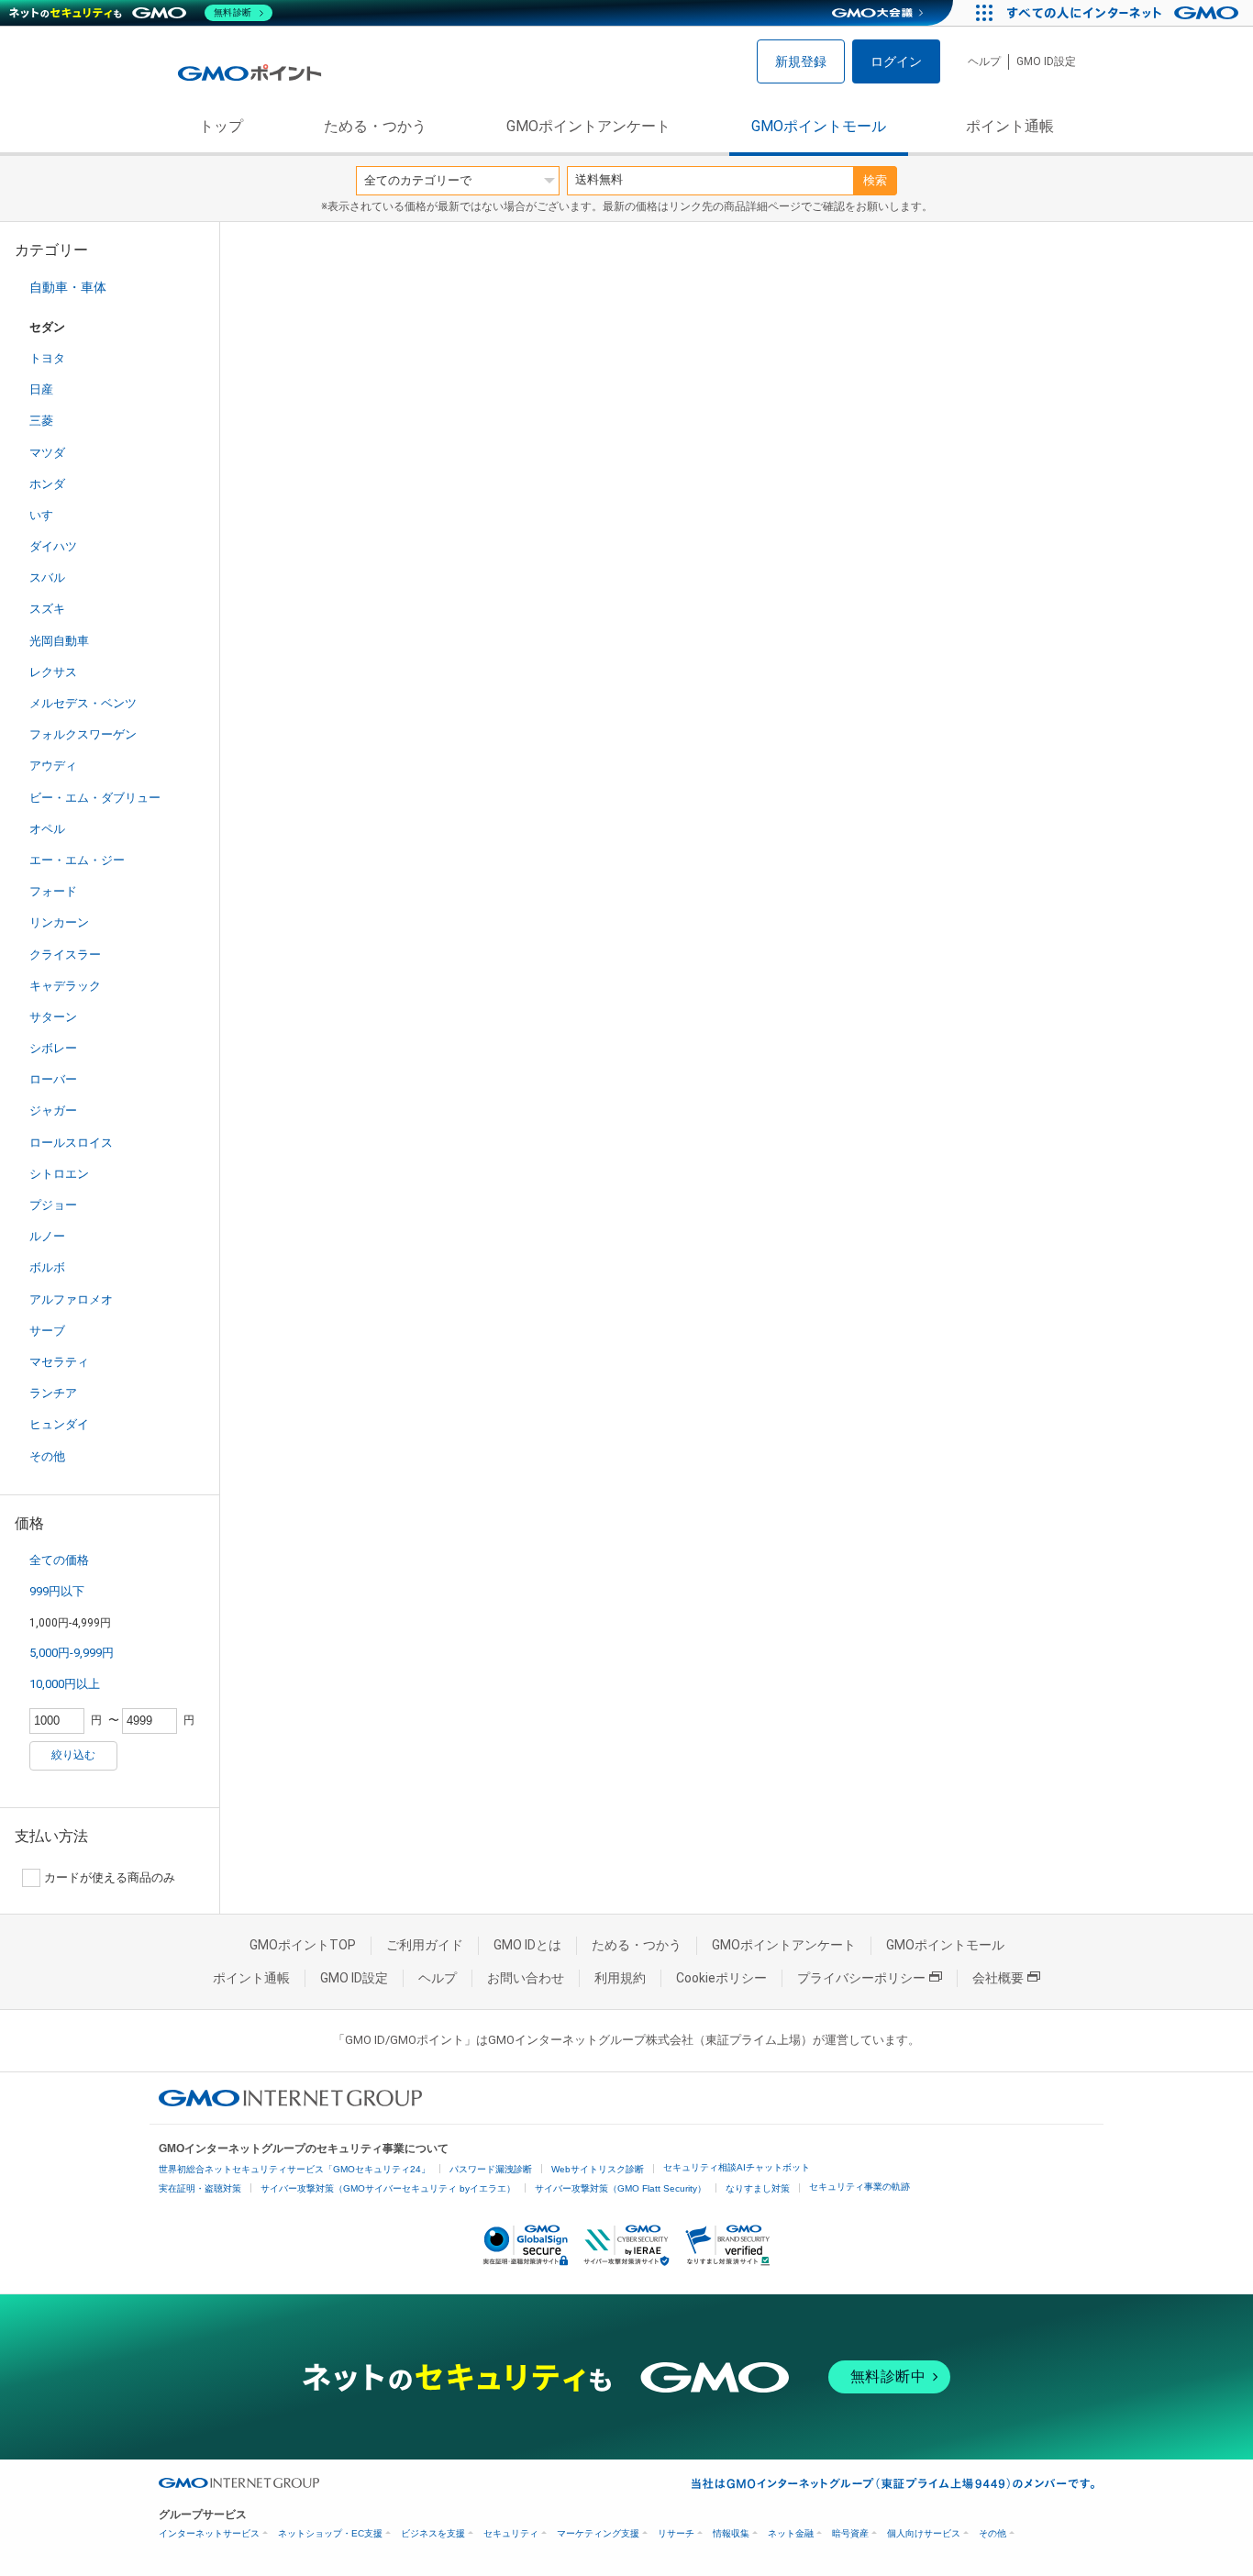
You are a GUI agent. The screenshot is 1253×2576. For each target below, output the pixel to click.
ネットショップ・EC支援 (330, 2533)
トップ (221, 126)
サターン (53, 1017)
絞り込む (73, 1755)
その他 (47, 1456)
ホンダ (47, 484)
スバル (47, 577)
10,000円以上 (65, 1684)
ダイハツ (53, 546)
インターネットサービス (209, 2533)
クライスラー (65, 955)
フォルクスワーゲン (83, 734)
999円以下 (57, 1591)
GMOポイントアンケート (588, 126)
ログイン (896, 61)
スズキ (47, 609)
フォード (53, 891)
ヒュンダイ (59, 1424)
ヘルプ (984, 61)
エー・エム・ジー (77, 860)
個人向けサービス (924, 2533)
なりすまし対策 (758, 2188)
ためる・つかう (375, 126)
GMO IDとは (527, 1945)
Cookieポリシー (721, 1978)
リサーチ (676, 2533)
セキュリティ (511, 2533)
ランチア (53, 1393)
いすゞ (47, 515)
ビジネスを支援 (433, 2533)
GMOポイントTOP (303, 1945)
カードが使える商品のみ (110, 1877)
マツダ (47, 453)
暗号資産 (850, 2533)
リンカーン (59, 922)
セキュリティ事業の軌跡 (859, 2187)
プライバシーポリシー (861, 1978)
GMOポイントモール (819, 126)
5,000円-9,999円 (72, 1653)
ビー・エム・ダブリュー (95, 798)
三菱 (41, 421)
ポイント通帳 (1010, 126)
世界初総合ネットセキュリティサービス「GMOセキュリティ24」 (294, 2169)
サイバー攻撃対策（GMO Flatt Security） (621, 2188)
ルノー (47, 1236)
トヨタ (47, 358)
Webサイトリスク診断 (598, 2169)
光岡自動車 (59, 641)
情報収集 (731, 2533)
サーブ (47, 1331)
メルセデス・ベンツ (83, 703)
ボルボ (47, 1267)
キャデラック (65, 986)
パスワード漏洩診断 (491, 2169)
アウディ (53, 766)
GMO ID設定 (1046, 61)
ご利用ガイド (425, 1945)
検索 (875, 180)
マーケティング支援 (598, 2533)
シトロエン (59, 1174)
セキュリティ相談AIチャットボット (737, 2167)
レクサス (53, 672)
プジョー (53, 1205)
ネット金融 (791, 2533)
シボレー (53, 1048)
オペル (47, 829)
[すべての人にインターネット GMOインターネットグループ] (1125, 13)
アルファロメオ (71, 1299)
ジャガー (53, 1110)
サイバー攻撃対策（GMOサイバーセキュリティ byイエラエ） (388, 2188)
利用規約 (620, 1978)
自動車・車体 (68, 287)
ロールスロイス (71, 1143)
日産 (41, 389)
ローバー (53, 1079)
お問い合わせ (526, 1978)
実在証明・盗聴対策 (200, 2188)
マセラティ (59, 1362)
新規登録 (801, 61)
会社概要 (998, 1978)
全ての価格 (59, 1560)
